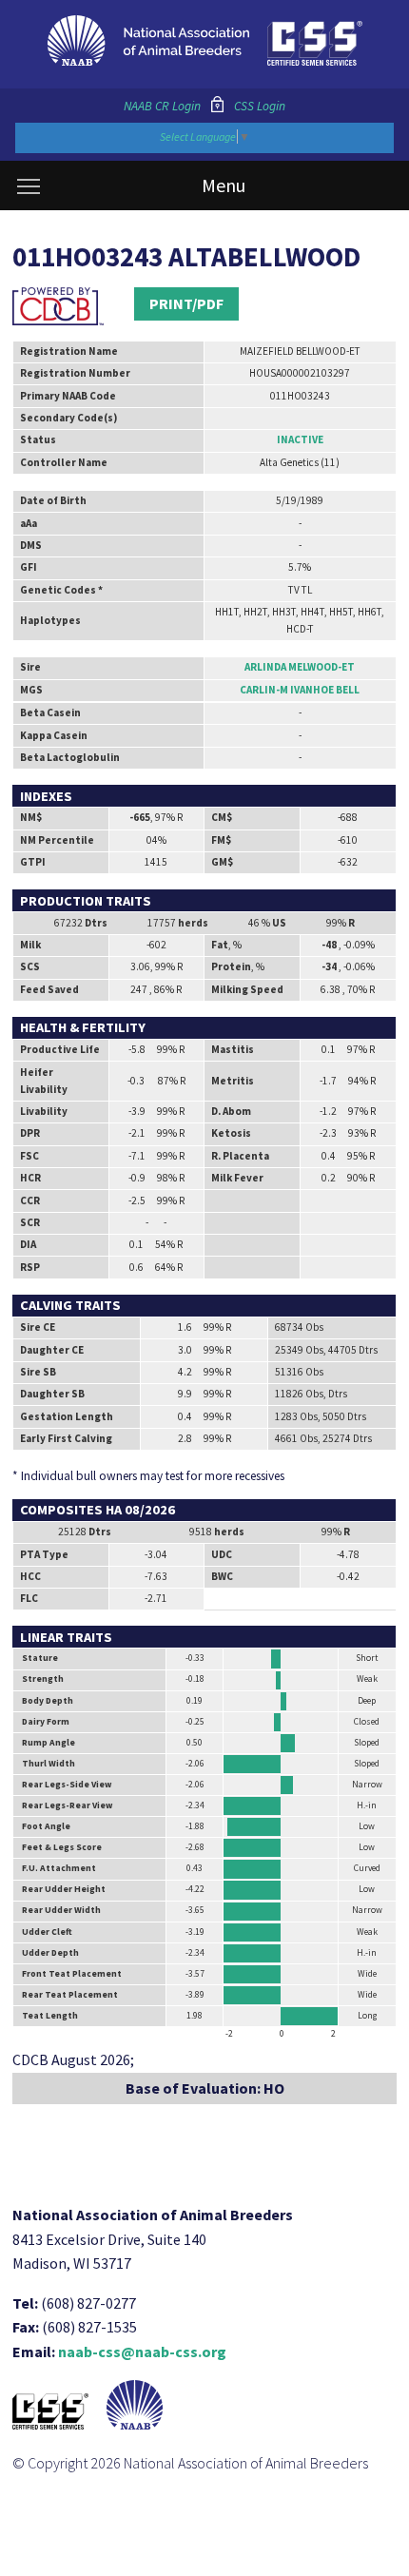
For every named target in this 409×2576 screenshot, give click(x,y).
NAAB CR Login (162, 106)
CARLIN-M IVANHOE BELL (300, 690)
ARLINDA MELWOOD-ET (300, 667)
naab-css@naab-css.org (142, 2352)
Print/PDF (186, 303)
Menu (224, 185)
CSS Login (260, 106)
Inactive (300, 439)
